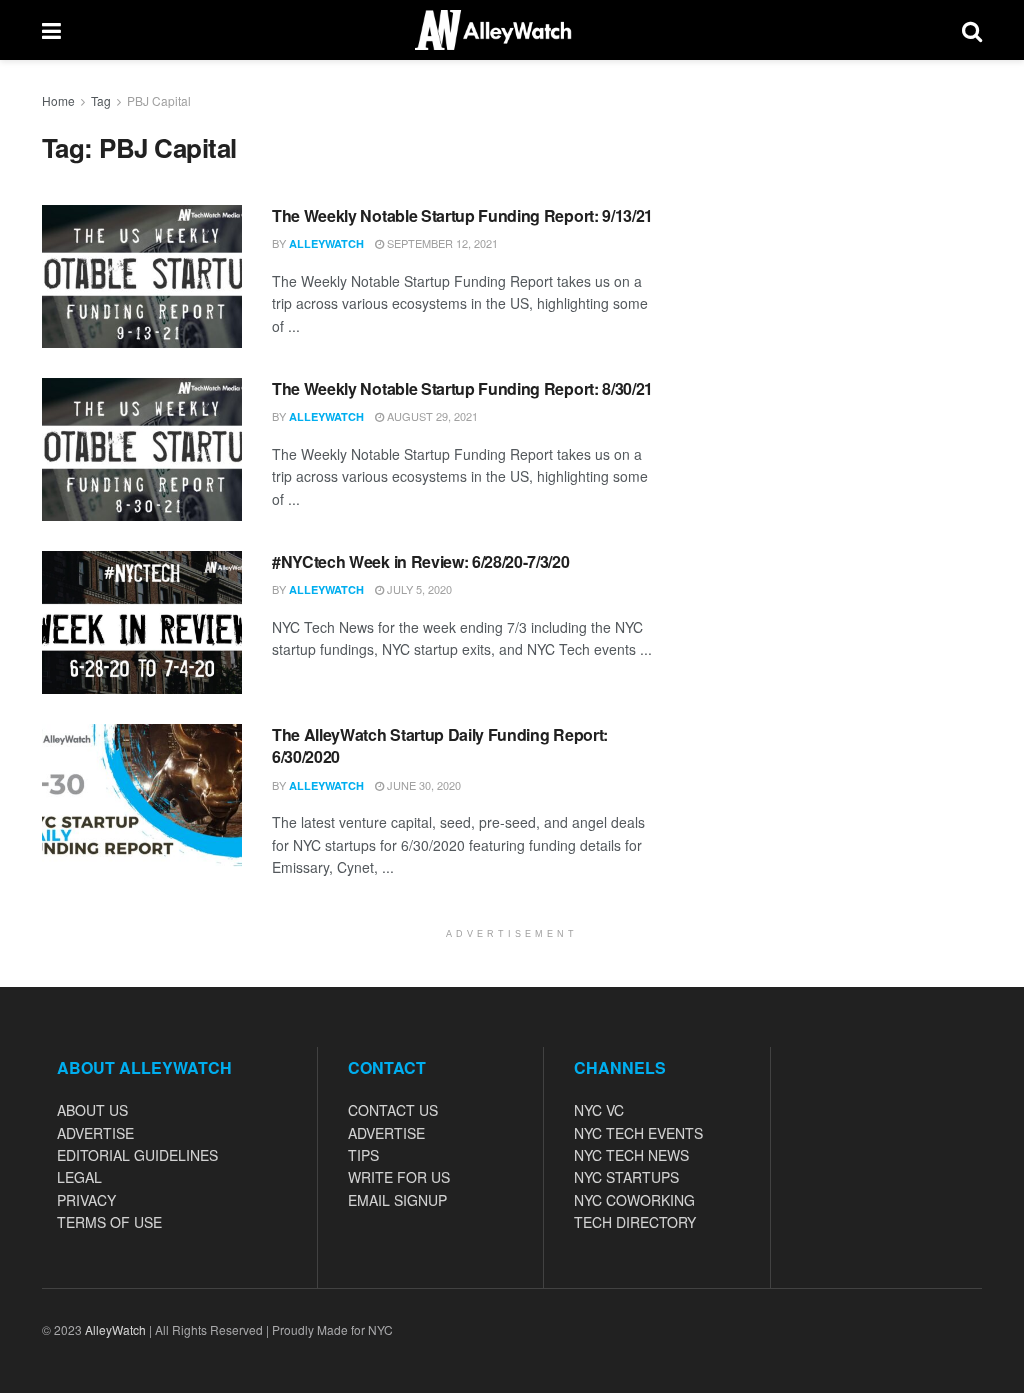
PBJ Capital (159, 100)
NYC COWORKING (634, 1200)
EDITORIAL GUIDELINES (137, 1155)
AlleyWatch (326, 243)
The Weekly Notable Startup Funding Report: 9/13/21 (462, 215)
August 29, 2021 (431, 416)
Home (58, 100)
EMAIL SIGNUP (397, 1200)
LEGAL (79, 1177)
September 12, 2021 (441, 243)
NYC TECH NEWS (631, 1155)
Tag (101, 100)
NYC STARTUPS (626, 1177)
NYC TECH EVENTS (638, 1133)
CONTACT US (393, 1110)
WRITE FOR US (399, 1177)
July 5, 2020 (418, 589)
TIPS (363, 1155)
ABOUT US (92, 1110)
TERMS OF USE (109, 1222)
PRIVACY (86, 1200)
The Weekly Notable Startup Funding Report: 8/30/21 (462, 388)
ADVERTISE (95, 1133)
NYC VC (599, 1110)
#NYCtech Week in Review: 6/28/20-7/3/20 (421, 561)
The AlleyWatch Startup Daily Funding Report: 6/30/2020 (440, 745)
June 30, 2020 (422, 785)
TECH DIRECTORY (635, 1222)
